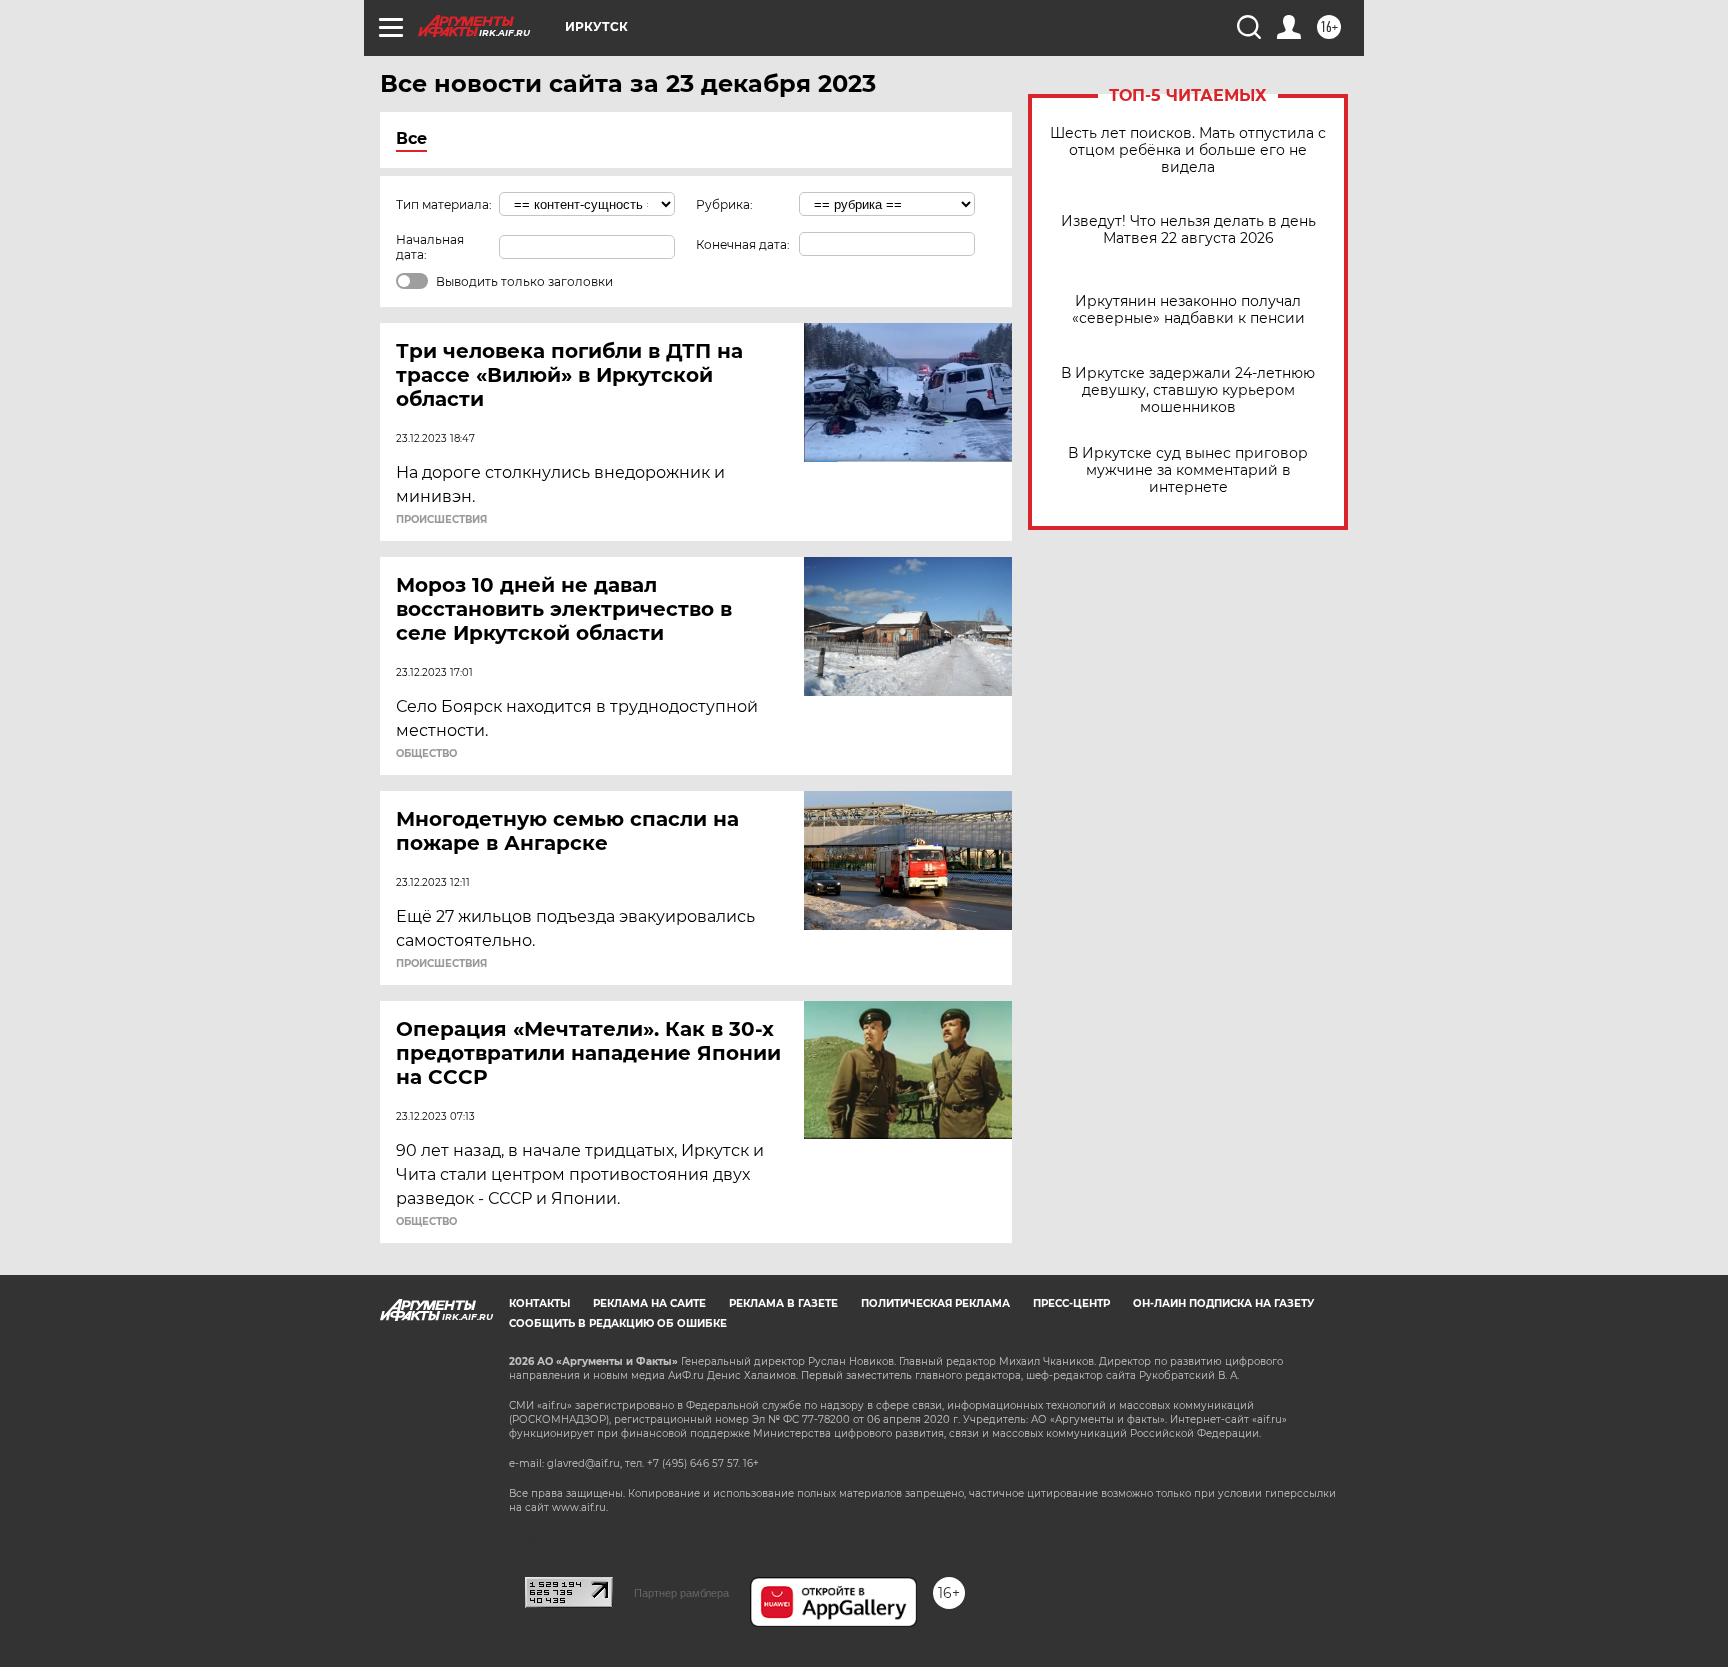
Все (411, 138)
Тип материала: (444, 204)
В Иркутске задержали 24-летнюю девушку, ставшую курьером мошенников (1188, 390)
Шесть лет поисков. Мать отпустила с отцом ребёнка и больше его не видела (1188, 150)
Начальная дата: (430, 247)
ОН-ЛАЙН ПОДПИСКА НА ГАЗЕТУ (1223, 1303)
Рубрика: (724, 204)
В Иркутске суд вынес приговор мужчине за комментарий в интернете (1188, 470)
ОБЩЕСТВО (426, 754)
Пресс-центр (1071, 1303)
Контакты (539, 1303)
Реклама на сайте (649, 1303)
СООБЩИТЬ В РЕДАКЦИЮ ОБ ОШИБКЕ (618, 1323)
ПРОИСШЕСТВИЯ (441, 520)
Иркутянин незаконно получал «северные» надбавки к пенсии (1188, 310)
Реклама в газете (783, 1303)
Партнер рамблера (681, 1593)
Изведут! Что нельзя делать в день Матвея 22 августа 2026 (1188, 230)
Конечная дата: (743, 244)
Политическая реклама (935, 1303)
